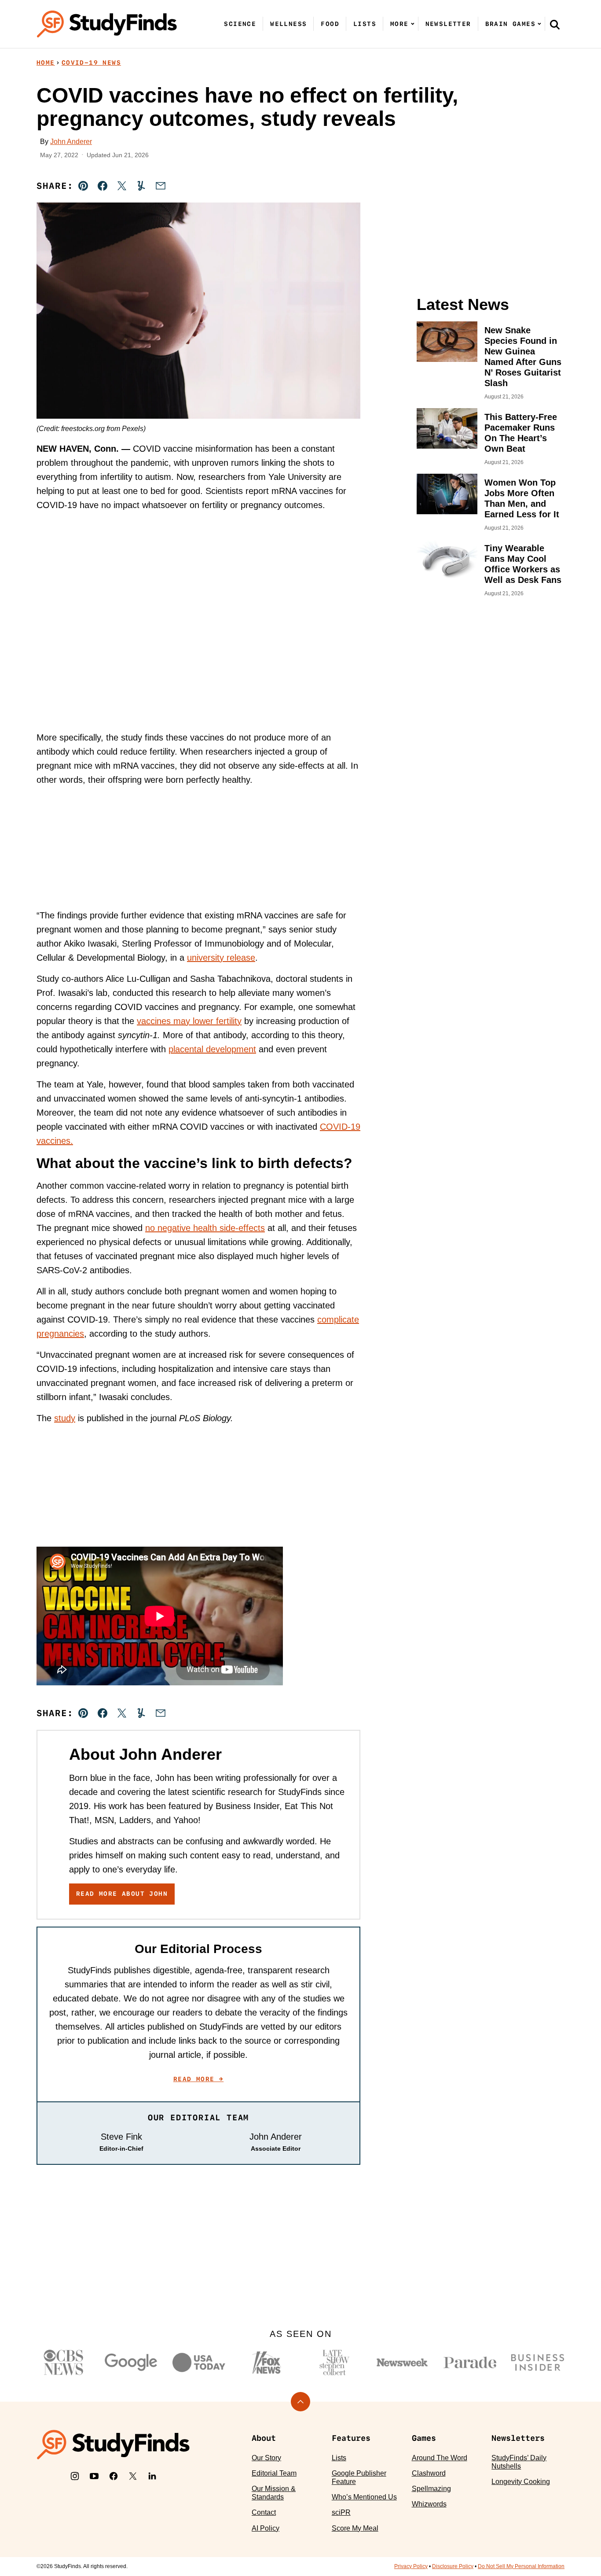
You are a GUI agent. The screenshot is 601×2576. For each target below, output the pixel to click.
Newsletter (448, 24)
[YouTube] (94, 2476)
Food (330, 24)
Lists (365, 24)
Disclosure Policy (453, 2566)
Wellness (288, 24)
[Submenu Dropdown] (413, 24)
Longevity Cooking (521, 2482)
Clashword (429, 2473)
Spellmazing (431, 2489)
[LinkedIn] (152, 2476)
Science (240, 24)
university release (221, 958)
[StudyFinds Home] (107, 24)
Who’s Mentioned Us (364, 2497)
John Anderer (71, 142)
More (399, 24)
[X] (133, 2476)
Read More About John (122, 1894)
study (65, 1418)
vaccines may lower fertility (189, 1021)
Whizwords (429, 2504)
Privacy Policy (411, 2566)
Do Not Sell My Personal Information (521, 2566)
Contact (264, 2512)
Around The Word (440, 2458)
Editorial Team (274, 2473)
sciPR (341, 2512)
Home (46, 63)
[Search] (555, 24)
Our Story (266, 2458)
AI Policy (266, 2528)
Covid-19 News (91, 63)
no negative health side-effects (205, 1228)
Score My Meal (355, 2528)
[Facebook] (114, 2476)
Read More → (198, 2079)
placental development (212, 1049)
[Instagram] (75, 2476)
